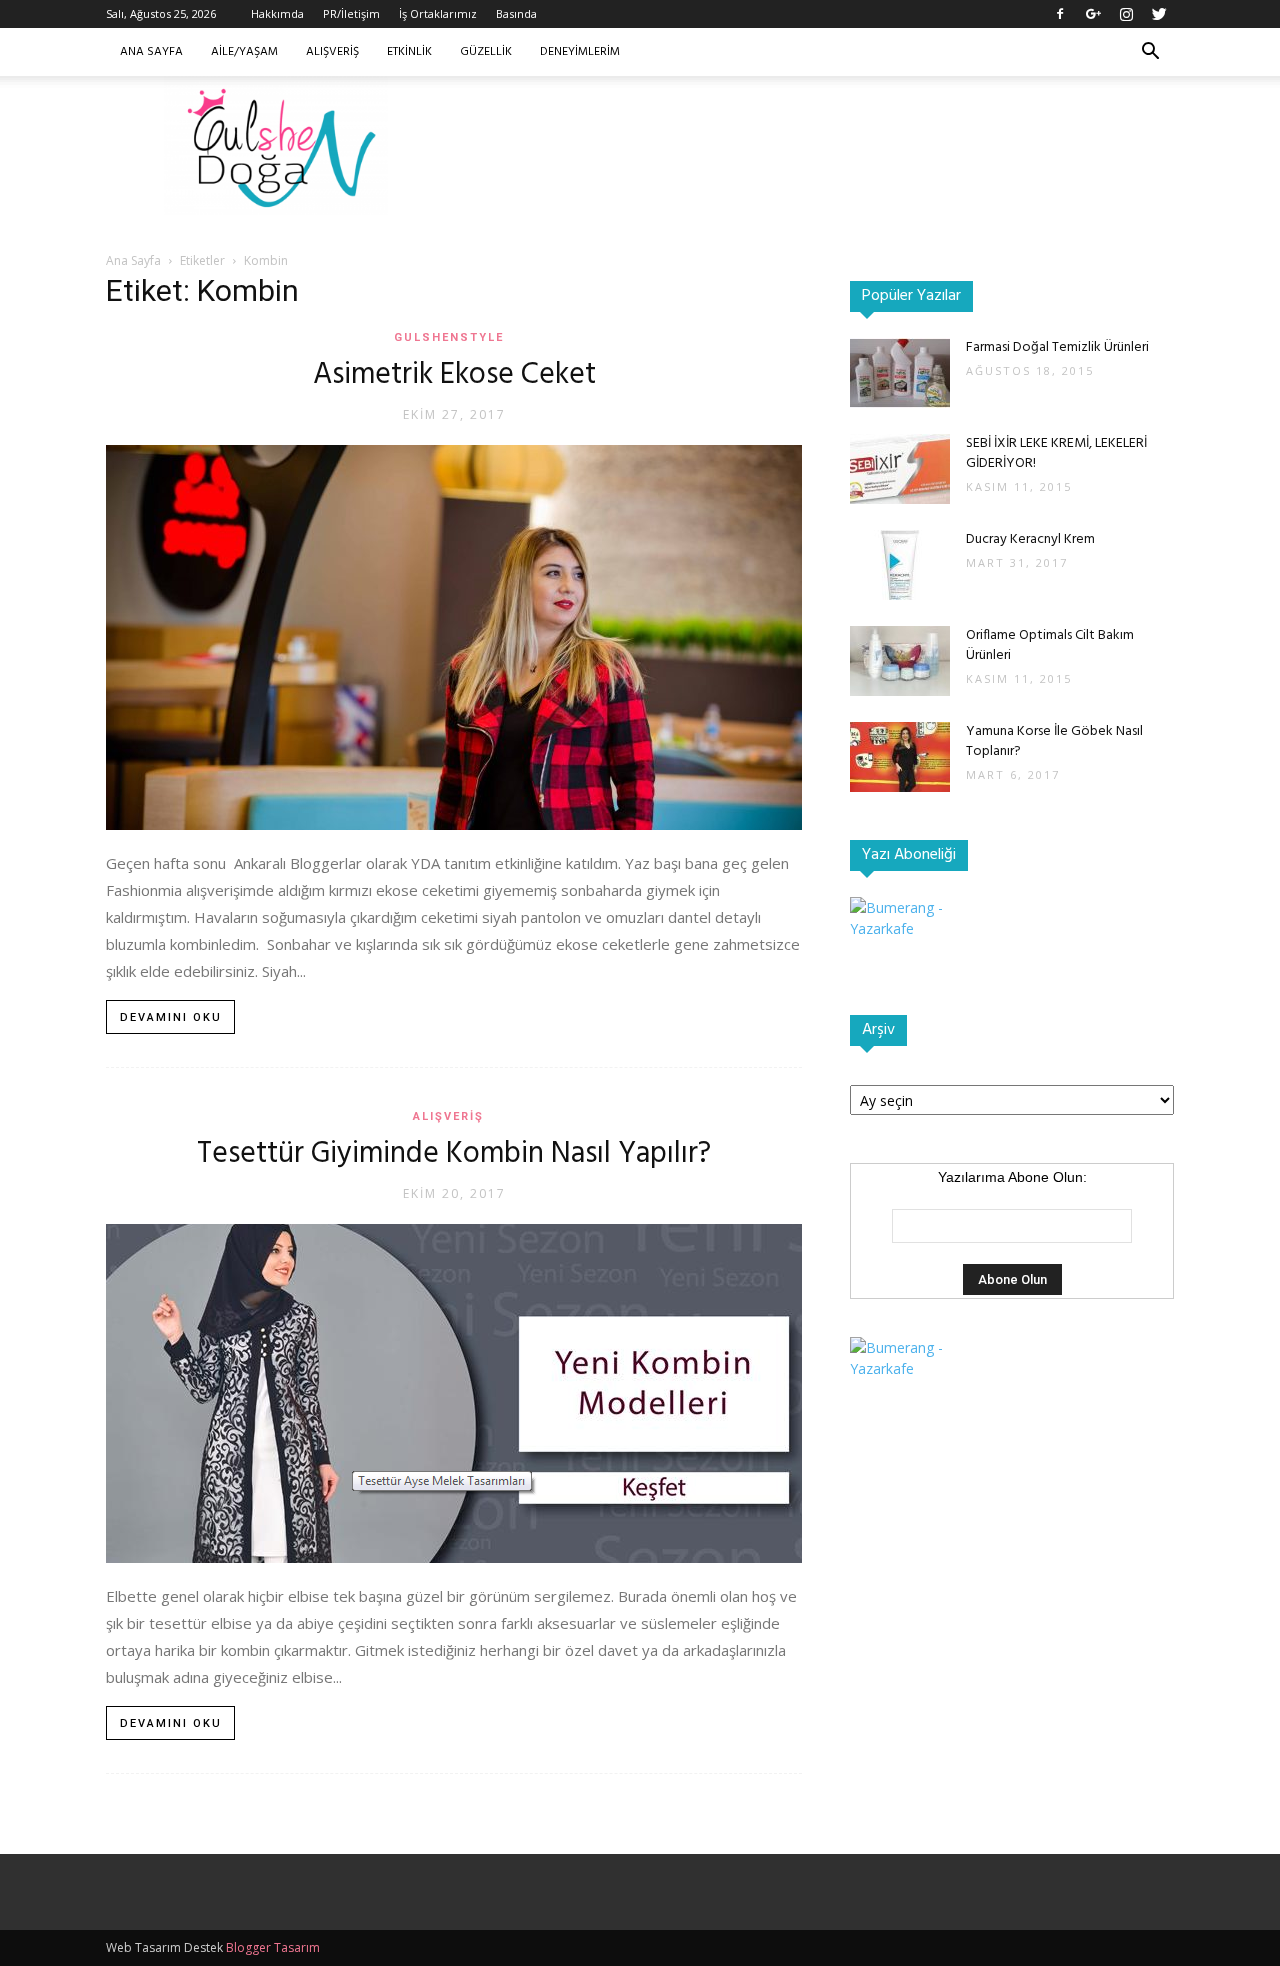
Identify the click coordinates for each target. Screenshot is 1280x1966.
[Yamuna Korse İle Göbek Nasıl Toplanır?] (900, 757)
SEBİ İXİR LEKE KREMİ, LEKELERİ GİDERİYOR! (1056, 453)
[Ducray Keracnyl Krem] (900, 565)
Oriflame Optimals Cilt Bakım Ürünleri (1050, 645)
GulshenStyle (449, 337)
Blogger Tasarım (273, 1947)
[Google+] (1093, 14)
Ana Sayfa (151, 52)
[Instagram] (1126, 14)
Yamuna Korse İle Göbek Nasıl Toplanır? (1054, 741)
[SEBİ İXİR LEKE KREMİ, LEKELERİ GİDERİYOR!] (900, 469)
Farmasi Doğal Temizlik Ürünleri (1057, 347)
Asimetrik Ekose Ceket (454, 375)
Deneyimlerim (580, 52)
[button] (1150, 53)
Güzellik (486, 52)
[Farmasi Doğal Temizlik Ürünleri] (900, 373)
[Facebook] (1060, 14)
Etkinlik (409, 52)
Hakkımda (277, 13)
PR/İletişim (351, 13)
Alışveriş (332, 52)
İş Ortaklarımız (438, 13)
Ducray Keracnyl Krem (1030, 539)
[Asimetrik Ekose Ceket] (454, 637)
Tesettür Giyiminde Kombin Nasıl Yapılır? (454, 1154)
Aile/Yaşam (244, 52)
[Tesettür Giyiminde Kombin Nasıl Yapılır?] (454, 1393)
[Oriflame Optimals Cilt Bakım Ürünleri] (900, 661)
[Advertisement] (810, 145)
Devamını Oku (171, 1017)
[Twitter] (1159, 14)
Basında (516, 13)
